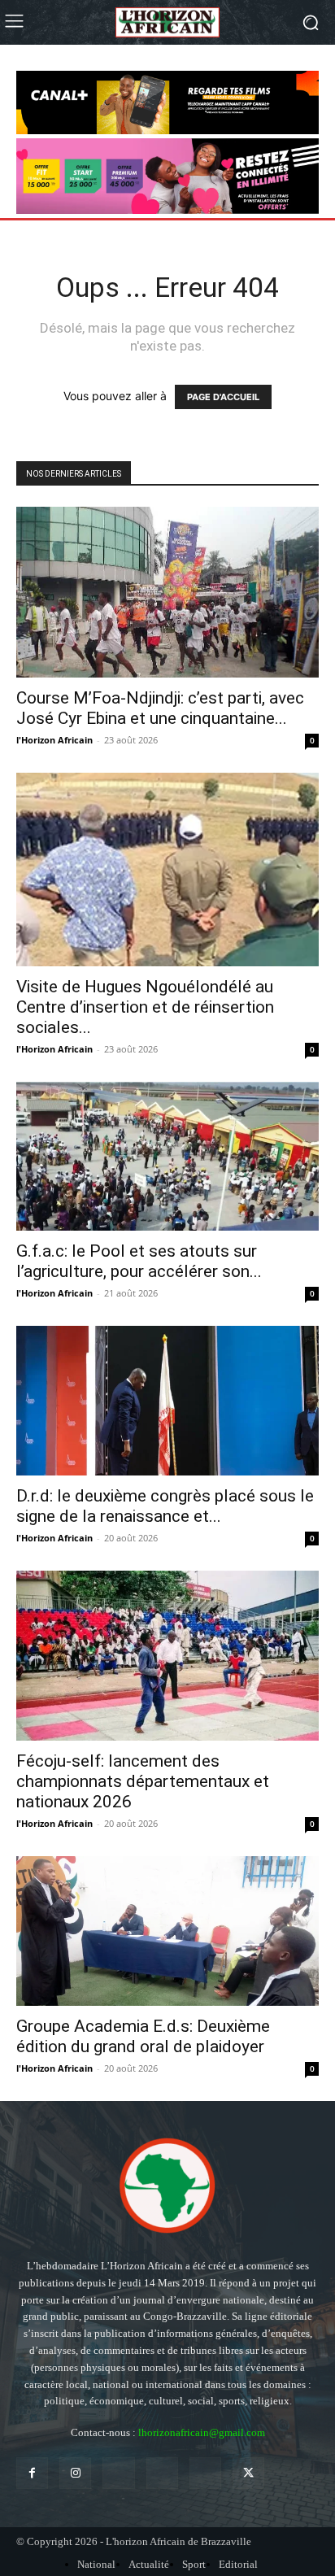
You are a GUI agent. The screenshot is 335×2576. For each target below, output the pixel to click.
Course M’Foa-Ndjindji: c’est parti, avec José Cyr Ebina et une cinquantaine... (160, 708)
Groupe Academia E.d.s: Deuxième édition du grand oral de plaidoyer (143, 2036)
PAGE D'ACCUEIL (223, 397)
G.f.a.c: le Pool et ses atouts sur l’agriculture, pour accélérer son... (139, 1261)
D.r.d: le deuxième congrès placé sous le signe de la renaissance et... (165, 1506)
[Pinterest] (162, 2473)
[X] (248, 2473)
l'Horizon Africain (54, 740)
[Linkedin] (118, 2473)
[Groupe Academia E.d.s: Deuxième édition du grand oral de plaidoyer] (167, 1931)
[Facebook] (32, 2473)
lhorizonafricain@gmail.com (202, 2432)
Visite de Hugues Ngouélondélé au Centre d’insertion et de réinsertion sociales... (145, 1007)
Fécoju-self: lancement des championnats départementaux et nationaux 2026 (143, 1781)
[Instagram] (75, 2473)
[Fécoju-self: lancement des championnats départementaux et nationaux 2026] (167, 1656)
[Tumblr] (205, 2473)
